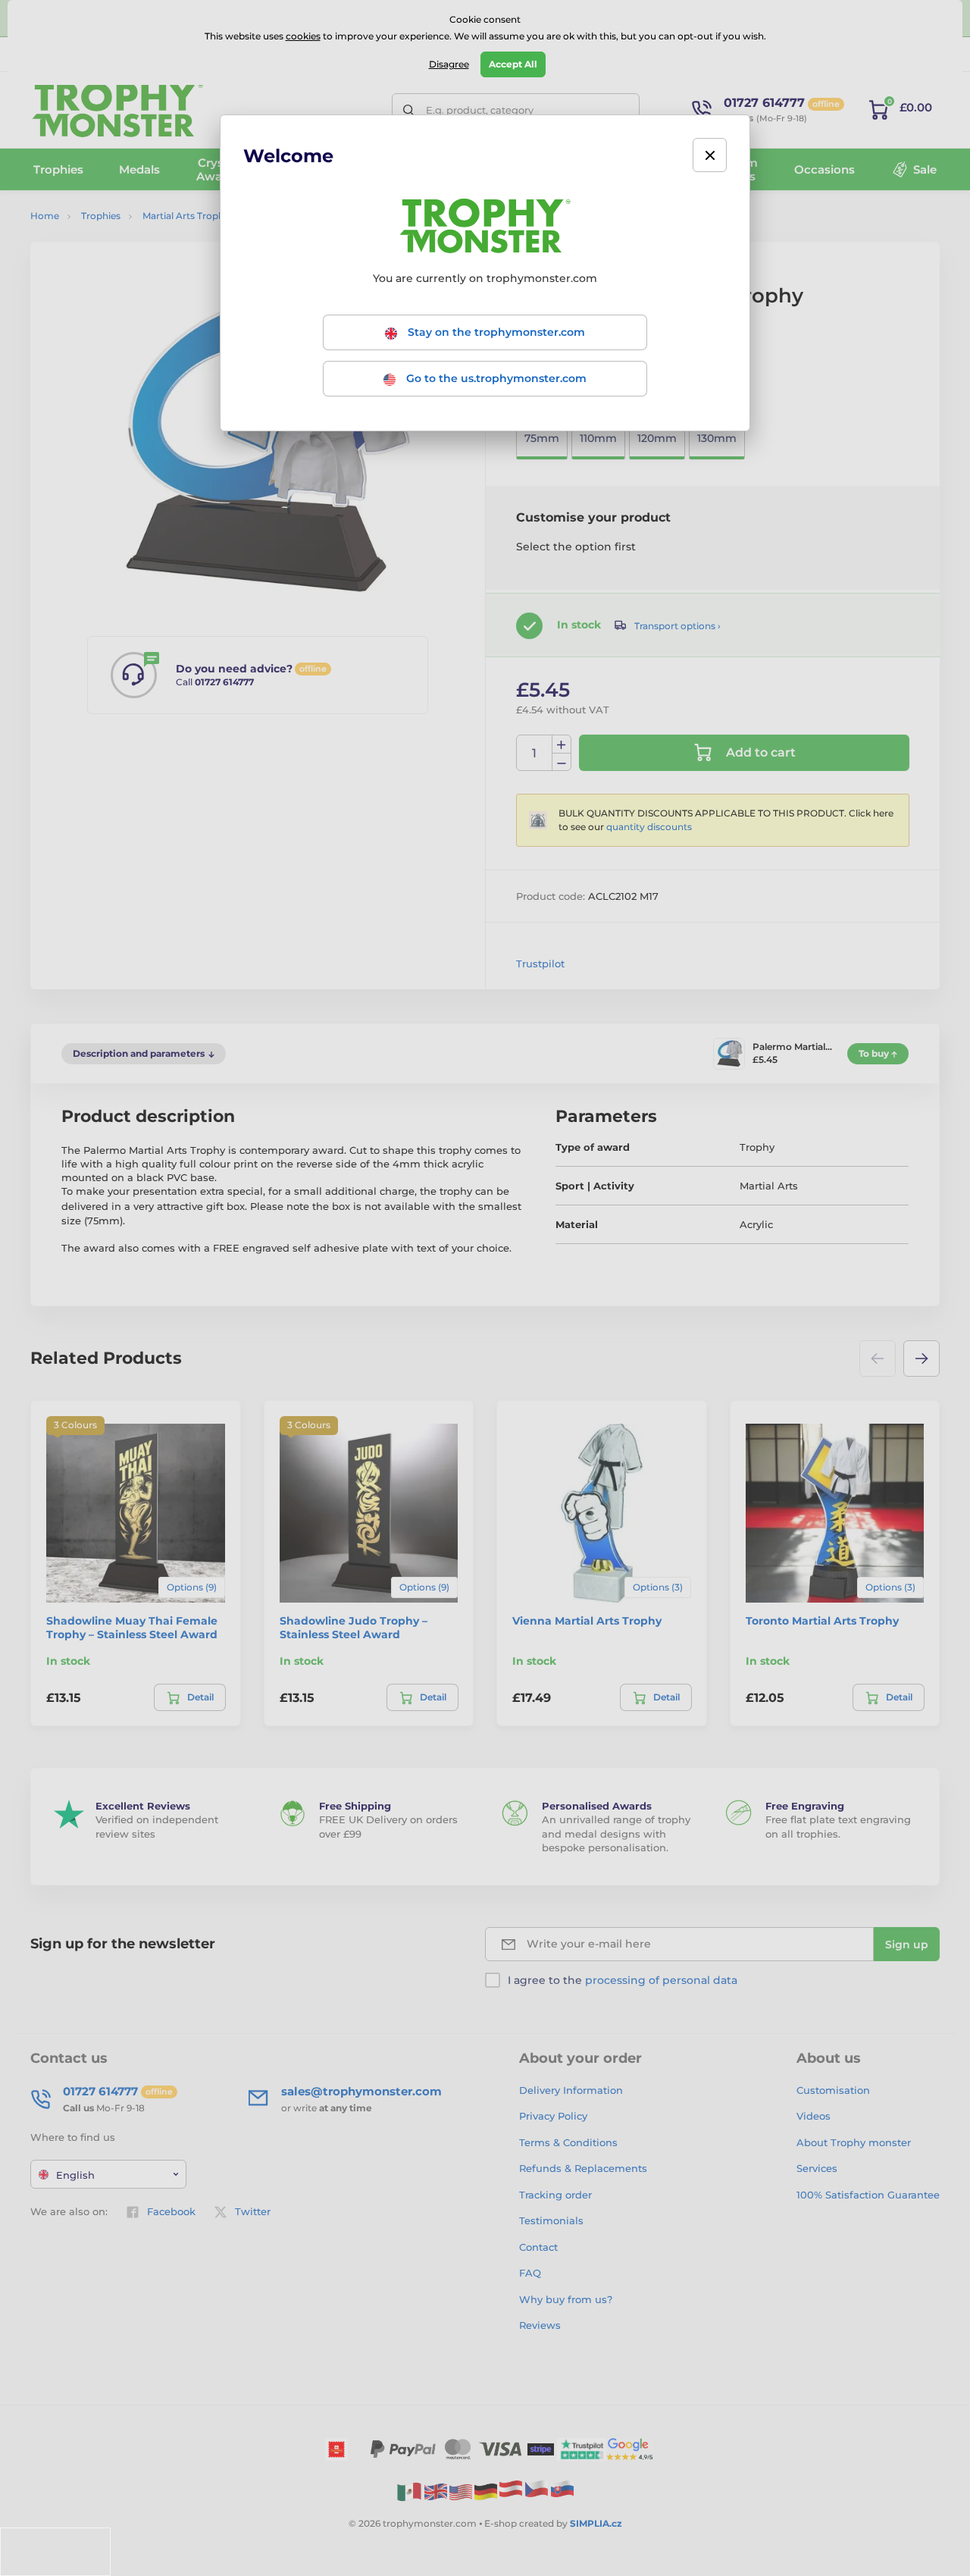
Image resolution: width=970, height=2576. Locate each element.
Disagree (449, 64)
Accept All (513, 64)
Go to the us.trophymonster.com (495, 378)
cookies (303, 36)
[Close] (710, 155)
